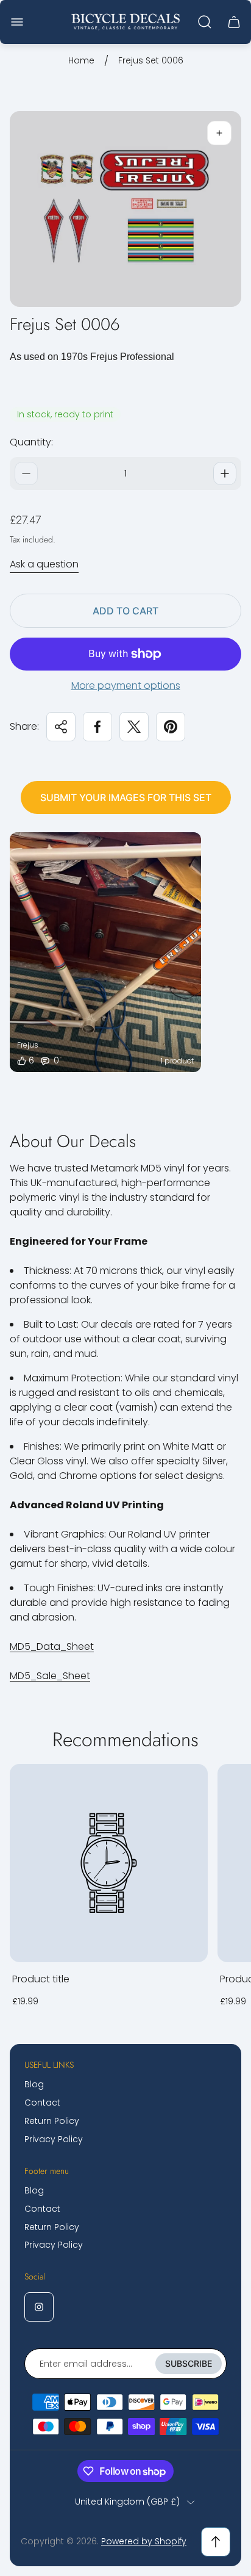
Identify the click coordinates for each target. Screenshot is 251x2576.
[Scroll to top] (216, 2542)
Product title (41, 1979)
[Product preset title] (109, 1863)
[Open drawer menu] (17, 22)
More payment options (126, 686)
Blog (34, 2084)
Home (81, 61)
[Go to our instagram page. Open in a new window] (39, 2307)
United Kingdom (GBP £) (127, 2502)
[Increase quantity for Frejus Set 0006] (225, 473)
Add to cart (125, 611)
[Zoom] (219, 133)
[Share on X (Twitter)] (134, 727)
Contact (42, 2103)
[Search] (205, 22)
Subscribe (189, 2363)
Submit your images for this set (126, 797)
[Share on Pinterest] (171, 727)
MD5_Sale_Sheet (50, 1676)
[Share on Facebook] (97, 727)
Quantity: (31, 442)
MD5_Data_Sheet (52, 1646)
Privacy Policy (54, 2139)
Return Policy (52, 2121)
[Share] (61, 727)
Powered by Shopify (144, 2541)
